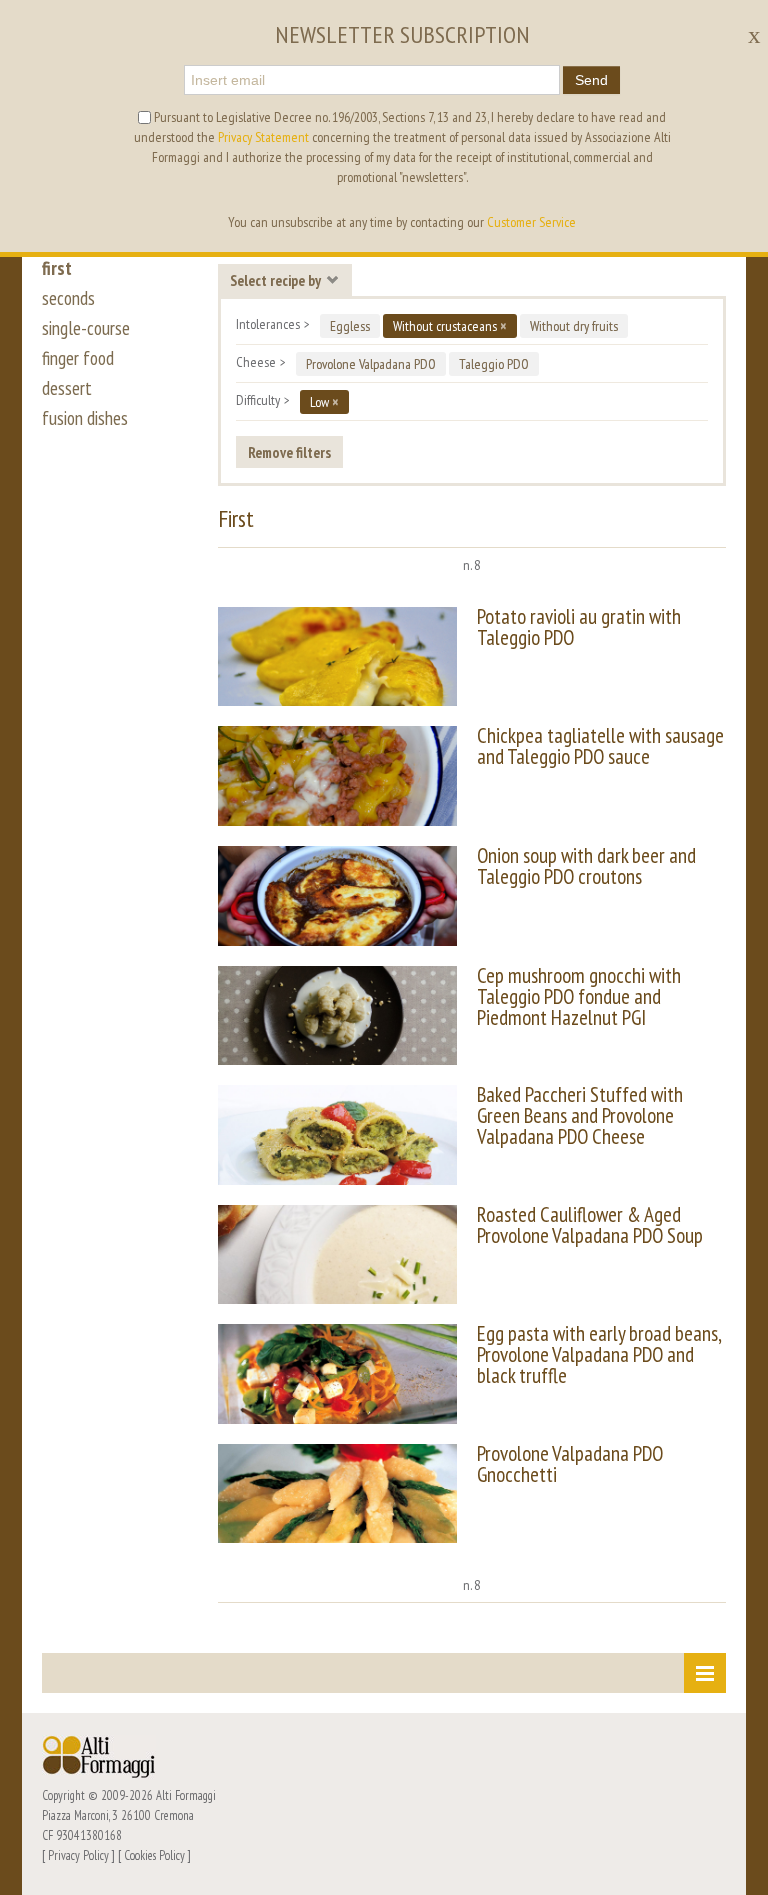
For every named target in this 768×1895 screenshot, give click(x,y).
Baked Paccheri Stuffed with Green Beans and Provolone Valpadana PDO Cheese (580, 1115)
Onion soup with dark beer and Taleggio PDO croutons (586, 866)
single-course (86, 328)
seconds (68, 298)
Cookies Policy (154, 1855)
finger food (78, 358)
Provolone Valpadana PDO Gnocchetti (570, 1464)
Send (591, 80)
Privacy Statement (263, 137)
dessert (67, 388)
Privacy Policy (78, 1855)
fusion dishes (85, 418)
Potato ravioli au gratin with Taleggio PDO (579, 627)
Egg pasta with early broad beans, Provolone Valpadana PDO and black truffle (599, 1354)
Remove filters (289, 452)
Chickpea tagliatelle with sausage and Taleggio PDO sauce (600, 746)
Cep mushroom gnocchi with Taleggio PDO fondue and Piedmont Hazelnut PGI (579, 996)
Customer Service (531, 222)
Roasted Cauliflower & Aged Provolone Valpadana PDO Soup (590, 1225)
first (57, 268)
